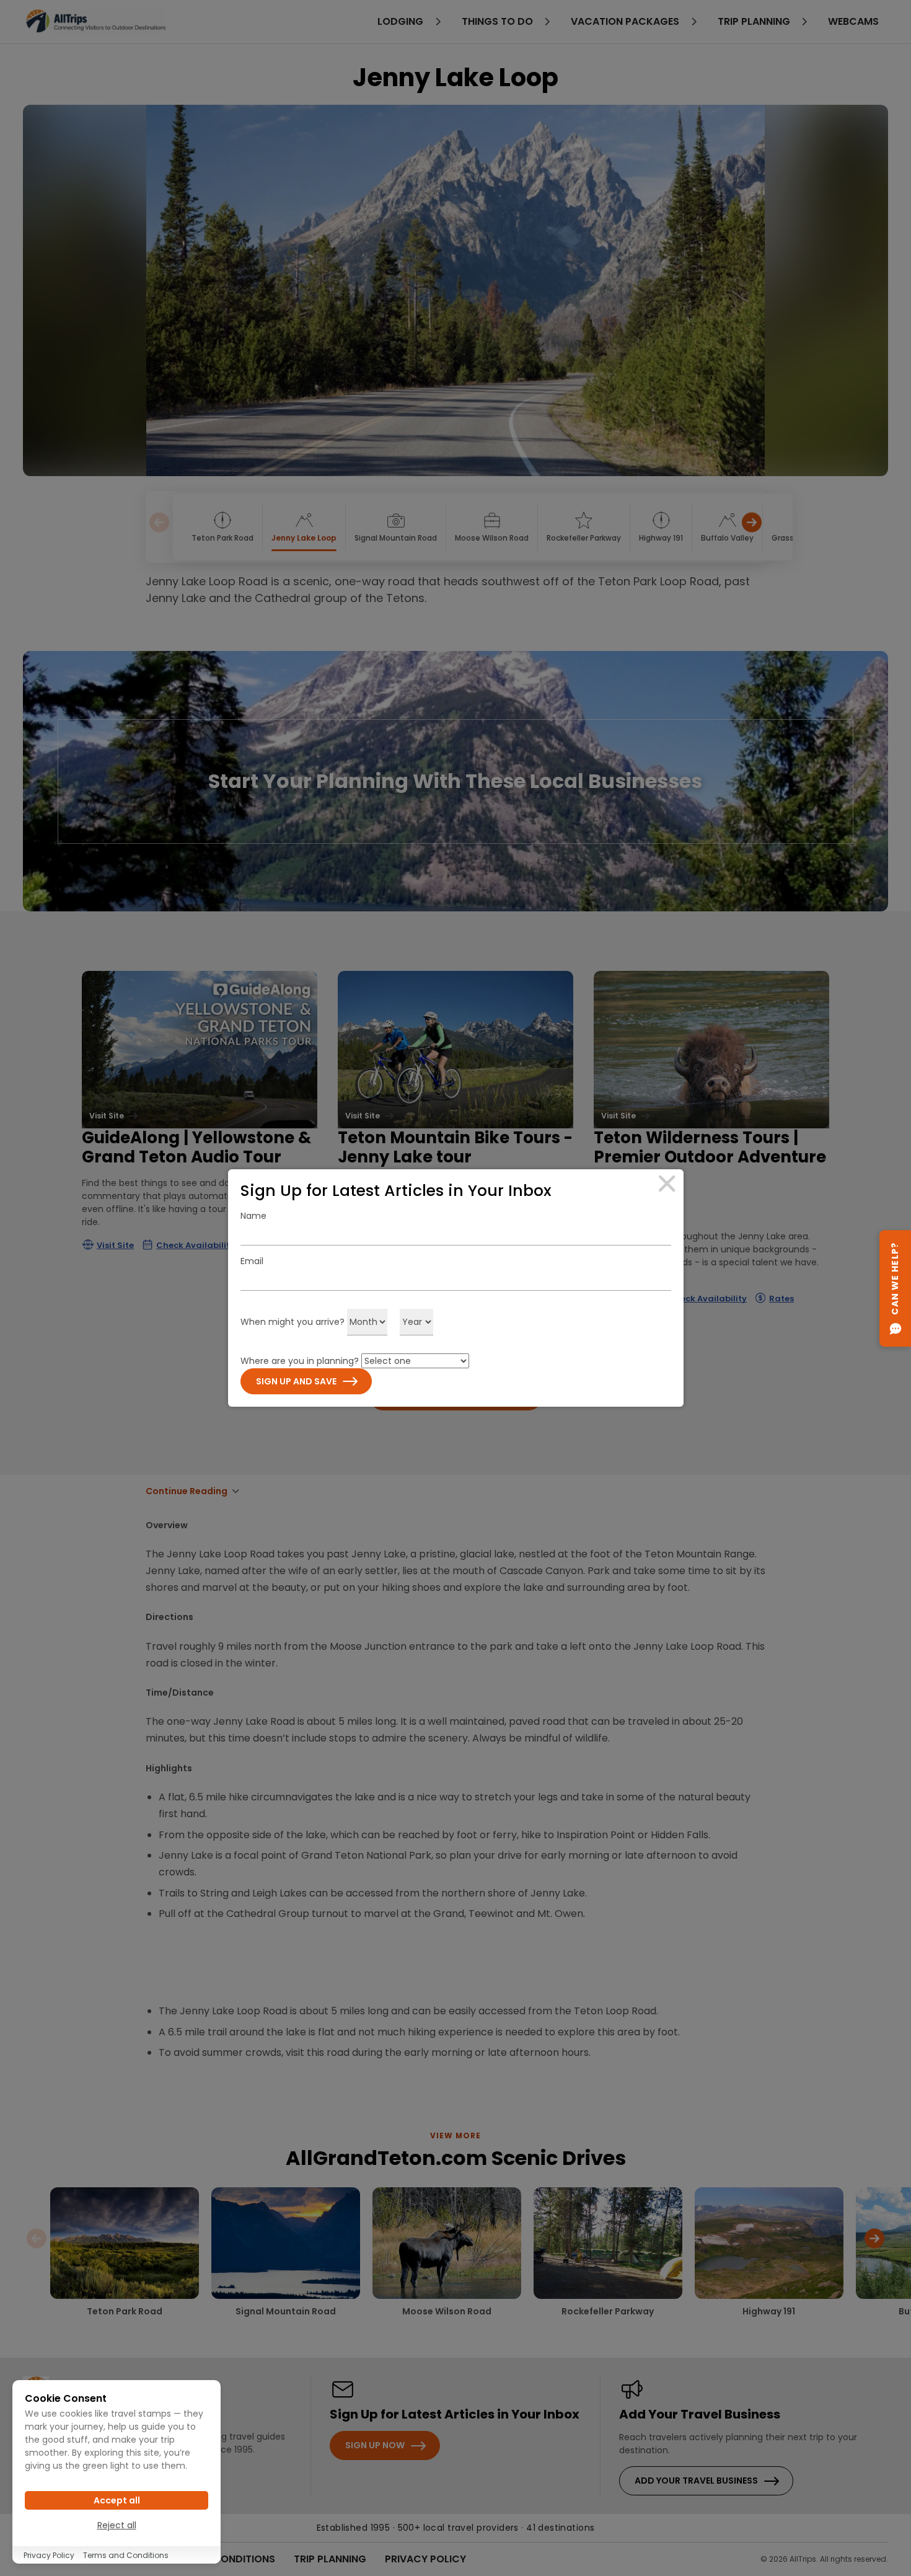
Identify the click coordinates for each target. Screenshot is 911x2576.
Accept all (117, 2500)
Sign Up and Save (296, 1381)
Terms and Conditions (126, 2555)
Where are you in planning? (300, 1361)
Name (253, 1216)
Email (252, 1261)
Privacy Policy (49, 2555)
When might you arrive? (293, 1322)
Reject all (117, 2525)
